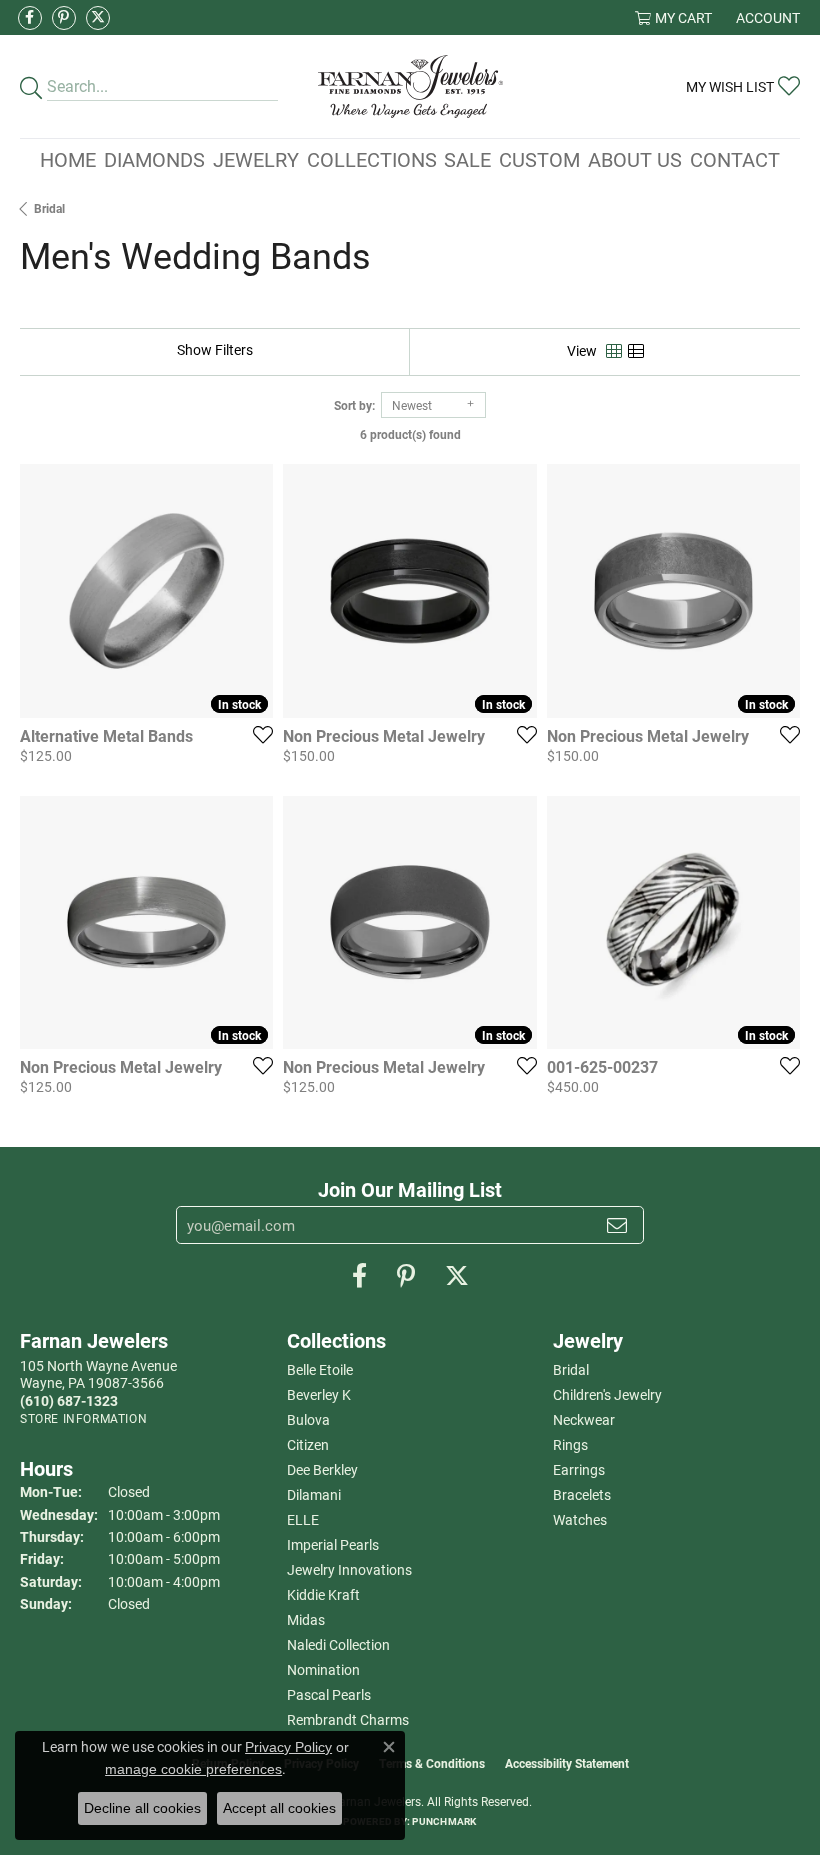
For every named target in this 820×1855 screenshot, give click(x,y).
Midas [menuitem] (306, 1619)
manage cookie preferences (193, 1769)
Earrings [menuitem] (579, 1469)
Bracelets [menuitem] (582, 1494)
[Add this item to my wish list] (257, 734)
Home (68, 159)
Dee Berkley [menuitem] (322, 1469)
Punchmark (444, 1821)
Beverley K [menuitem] (319, 1394)
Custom (539, 159)
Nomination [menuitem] (323, 1669)
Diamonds (154, 159)
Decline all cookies (142, 1808)
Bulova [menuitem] (308, 1419)
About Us (635, 159)
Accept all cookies (279, 1808)
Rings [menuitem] (570, 1444)
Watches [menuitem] (580, 1519)
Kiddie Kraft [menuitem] (323, 1594)
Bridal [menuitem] (571, 1369)
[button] (673, 17)
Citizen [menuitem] (308, 1444)
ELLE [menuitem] (303, 1519)
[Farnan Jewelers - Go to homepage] (410, 86)
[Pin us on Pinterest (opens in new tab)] (64, 18)
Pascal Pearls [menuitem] (329, 1694)
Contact (735, 159)
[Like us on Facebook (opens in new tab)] (30, 18)
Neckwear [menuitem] (584, 1419)
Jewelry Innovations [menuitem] (349, 1569)
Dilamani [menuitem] (314, 1494)
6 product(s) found (410, 434)
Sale (467, 159)
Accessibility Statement (567, 1763)
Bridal (49, 208)
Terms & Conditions (432, 1763)
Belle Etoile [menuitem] (320, 1369)
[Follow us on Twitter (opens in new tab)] (98, 18)
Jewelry (256, 159)
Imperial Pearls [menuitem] (333, 1544)
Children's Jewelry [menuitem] (607, 1394)
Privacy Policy (288, 1747)
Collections (372, 159)
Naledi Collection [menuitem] (338, 1644)
